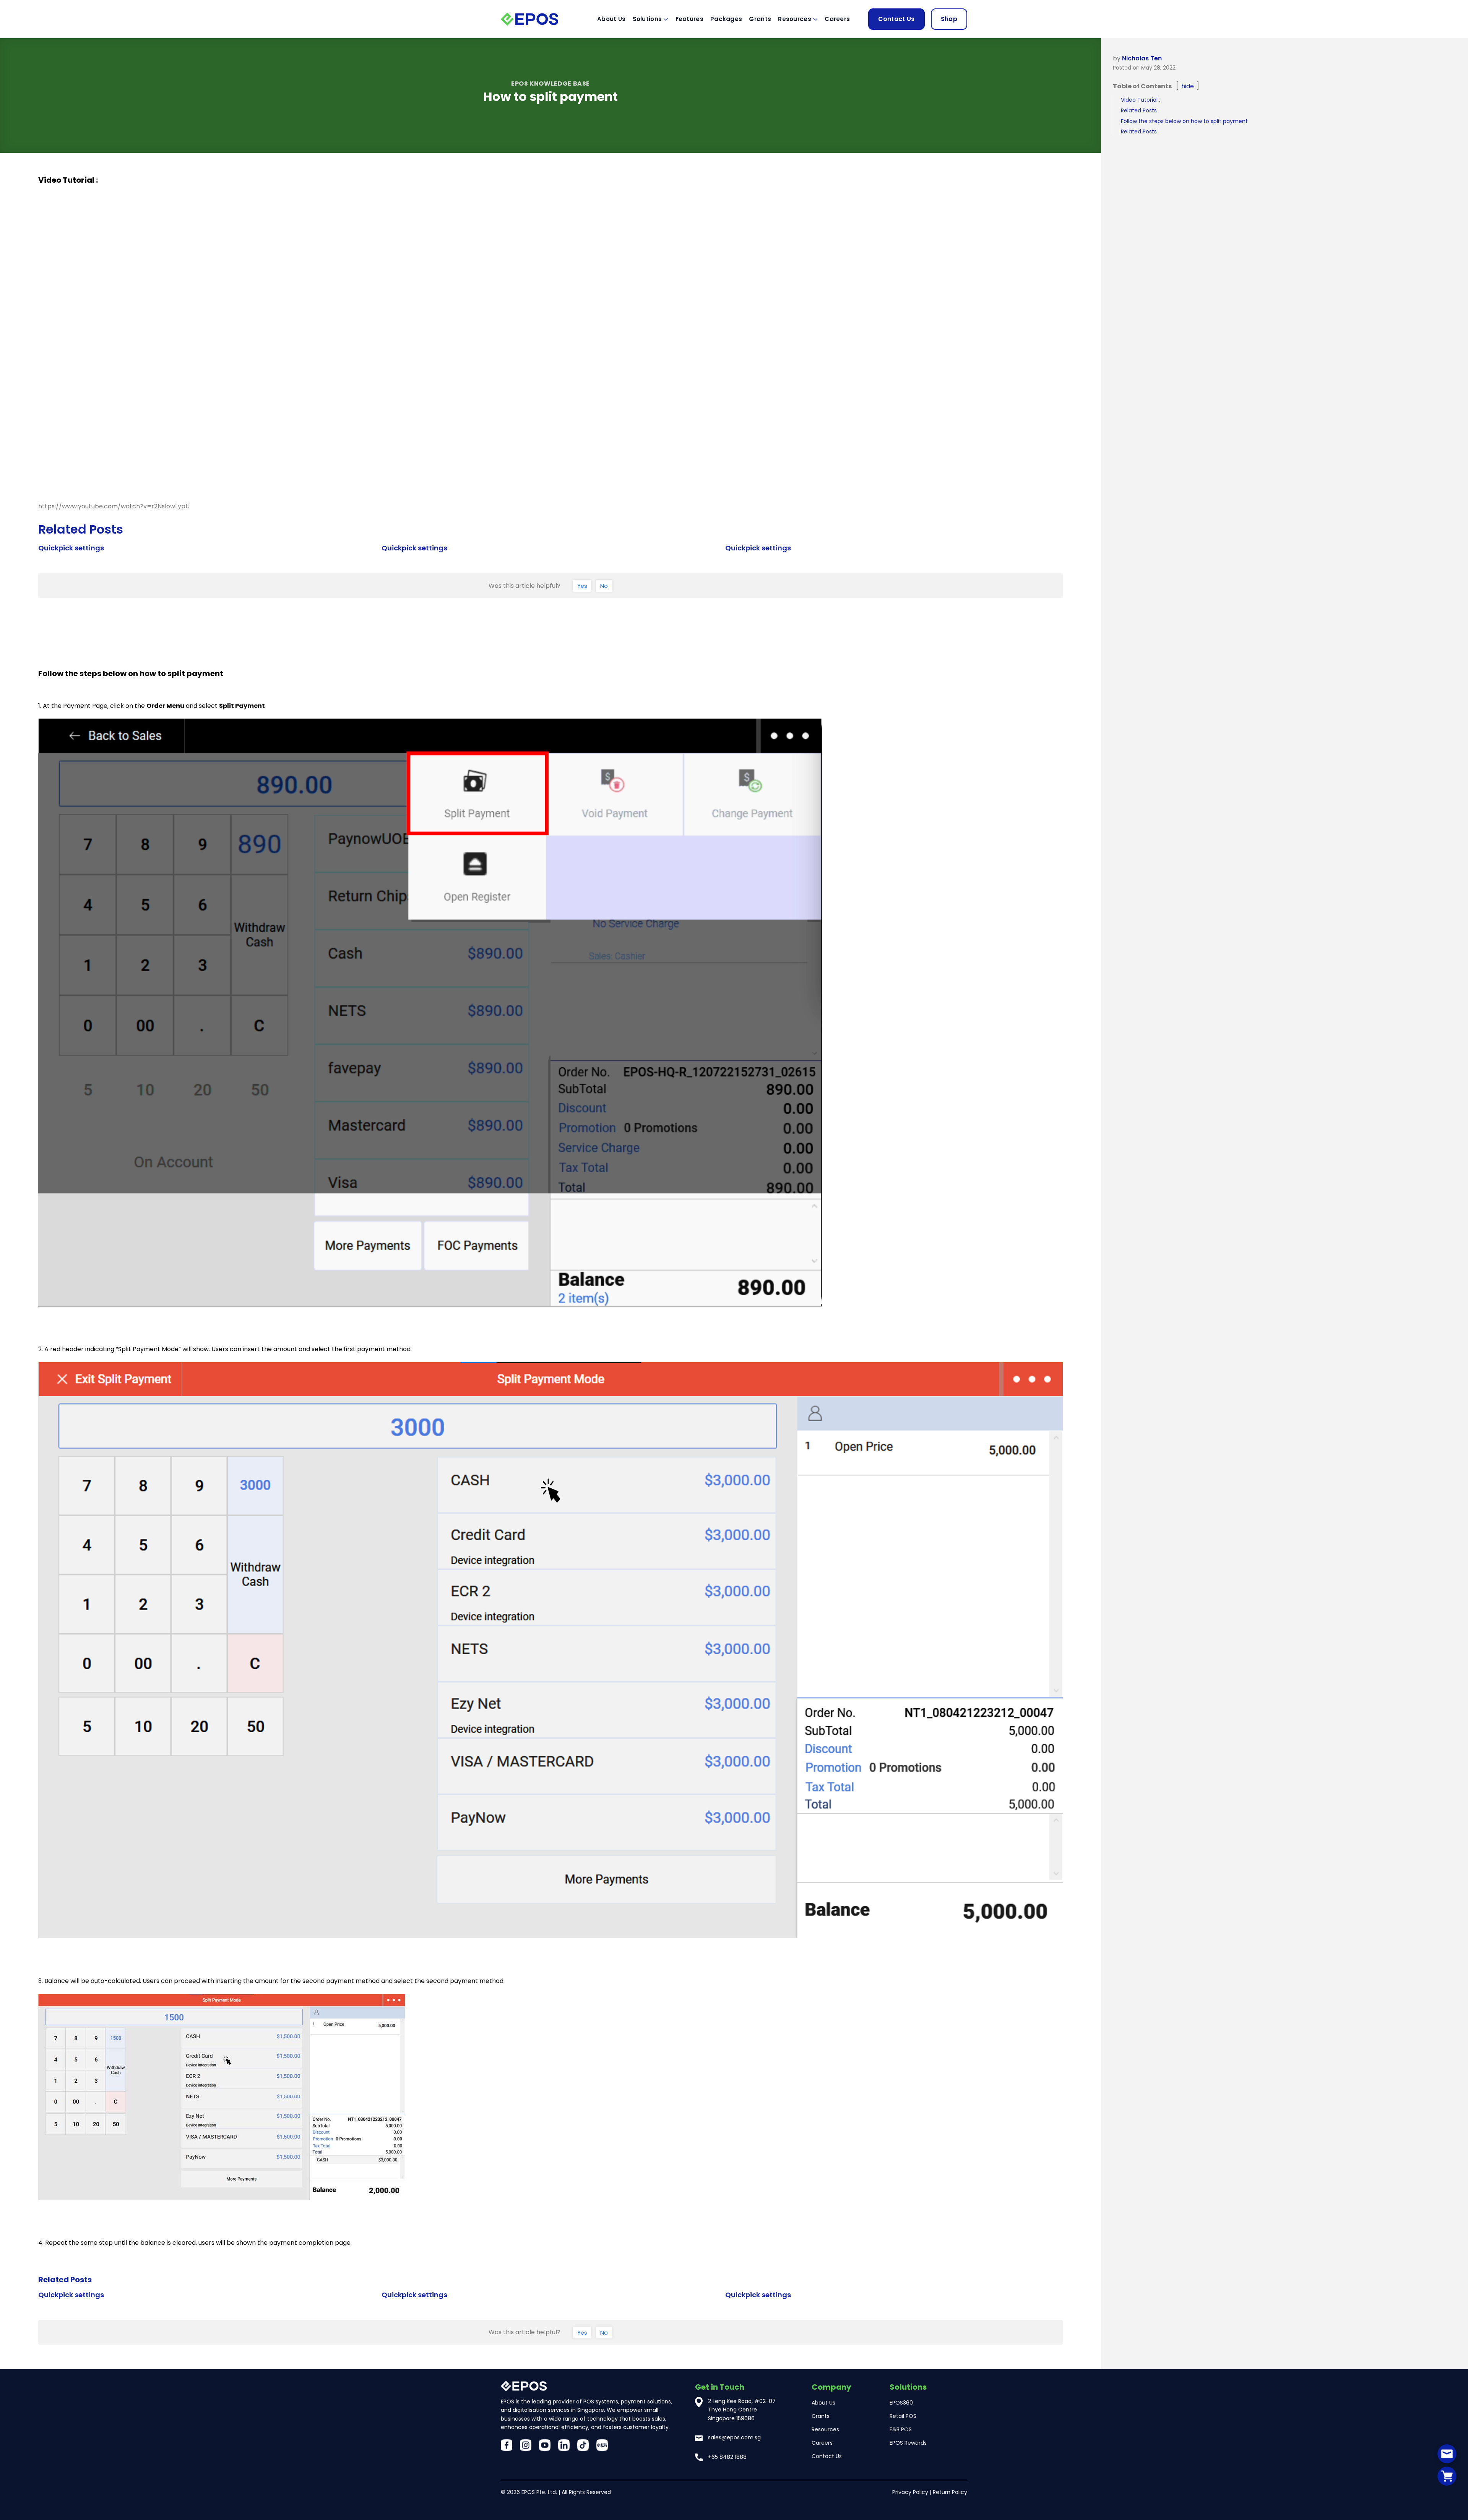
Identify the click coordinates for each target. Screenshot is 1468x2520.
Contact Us (896, 19)
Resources (795, 19)
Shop (949, 19)
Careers (837, 19)
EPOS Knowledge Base (550, 84)
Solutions (647, 19)
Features (689, 19)
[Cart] (1447, 2476)
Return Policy (950, 2492)
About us (611, 19)
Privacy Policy (910, 2492)
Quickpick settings (71, 548)
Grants (760, 19)
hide (1188, 86)
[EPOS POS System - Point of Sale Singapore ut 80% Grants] (539, 19)
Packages (726, 19)
